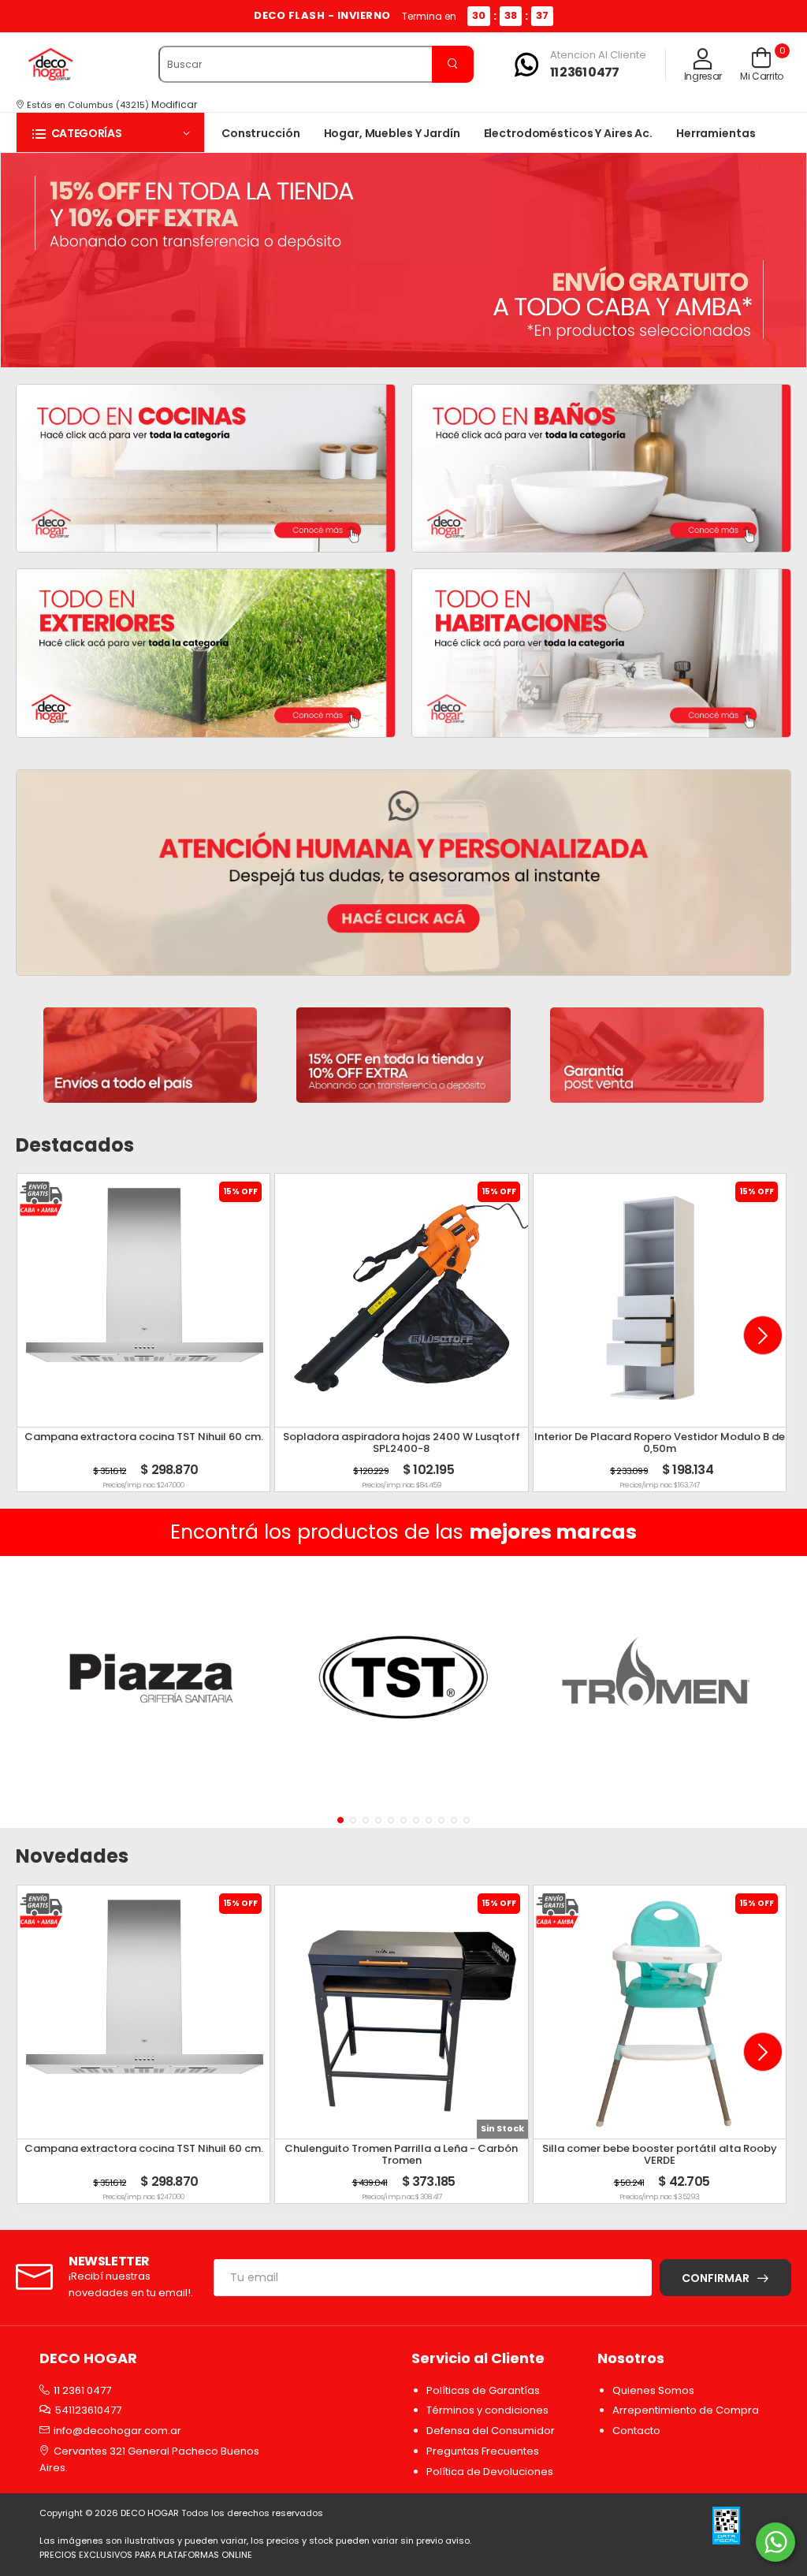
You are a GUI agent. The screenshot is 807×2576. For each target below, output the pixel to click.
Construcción (261, 133)
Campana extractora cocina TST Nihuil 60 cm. (144, 1437)
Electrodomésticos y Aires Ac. (568, 133)
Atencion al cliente (598, 55)
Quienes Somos (653, 2390)
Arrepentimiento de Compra (686, 2410)
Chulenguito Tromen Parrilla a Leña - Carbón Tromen (401, 2155)
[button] (110, 133)
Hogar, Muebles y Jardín (392, 133)
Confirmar (716, 2278)
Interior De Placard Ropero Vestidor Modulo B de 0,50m (660, 1443)
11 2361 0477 (584, 72)
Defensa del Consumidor (491, 2431)
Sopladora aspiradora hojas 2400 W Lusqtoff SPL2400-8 (402, 1443)
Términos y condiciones (487, 2410)
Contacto (636, 2431)
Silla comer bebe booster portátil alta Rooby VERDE (660, 2155)
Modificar (174, 104)
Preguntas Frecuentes (483, 2451)
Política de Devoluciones (490, 2472)
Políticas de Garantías (483, 2390)
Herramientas (716, 133)
